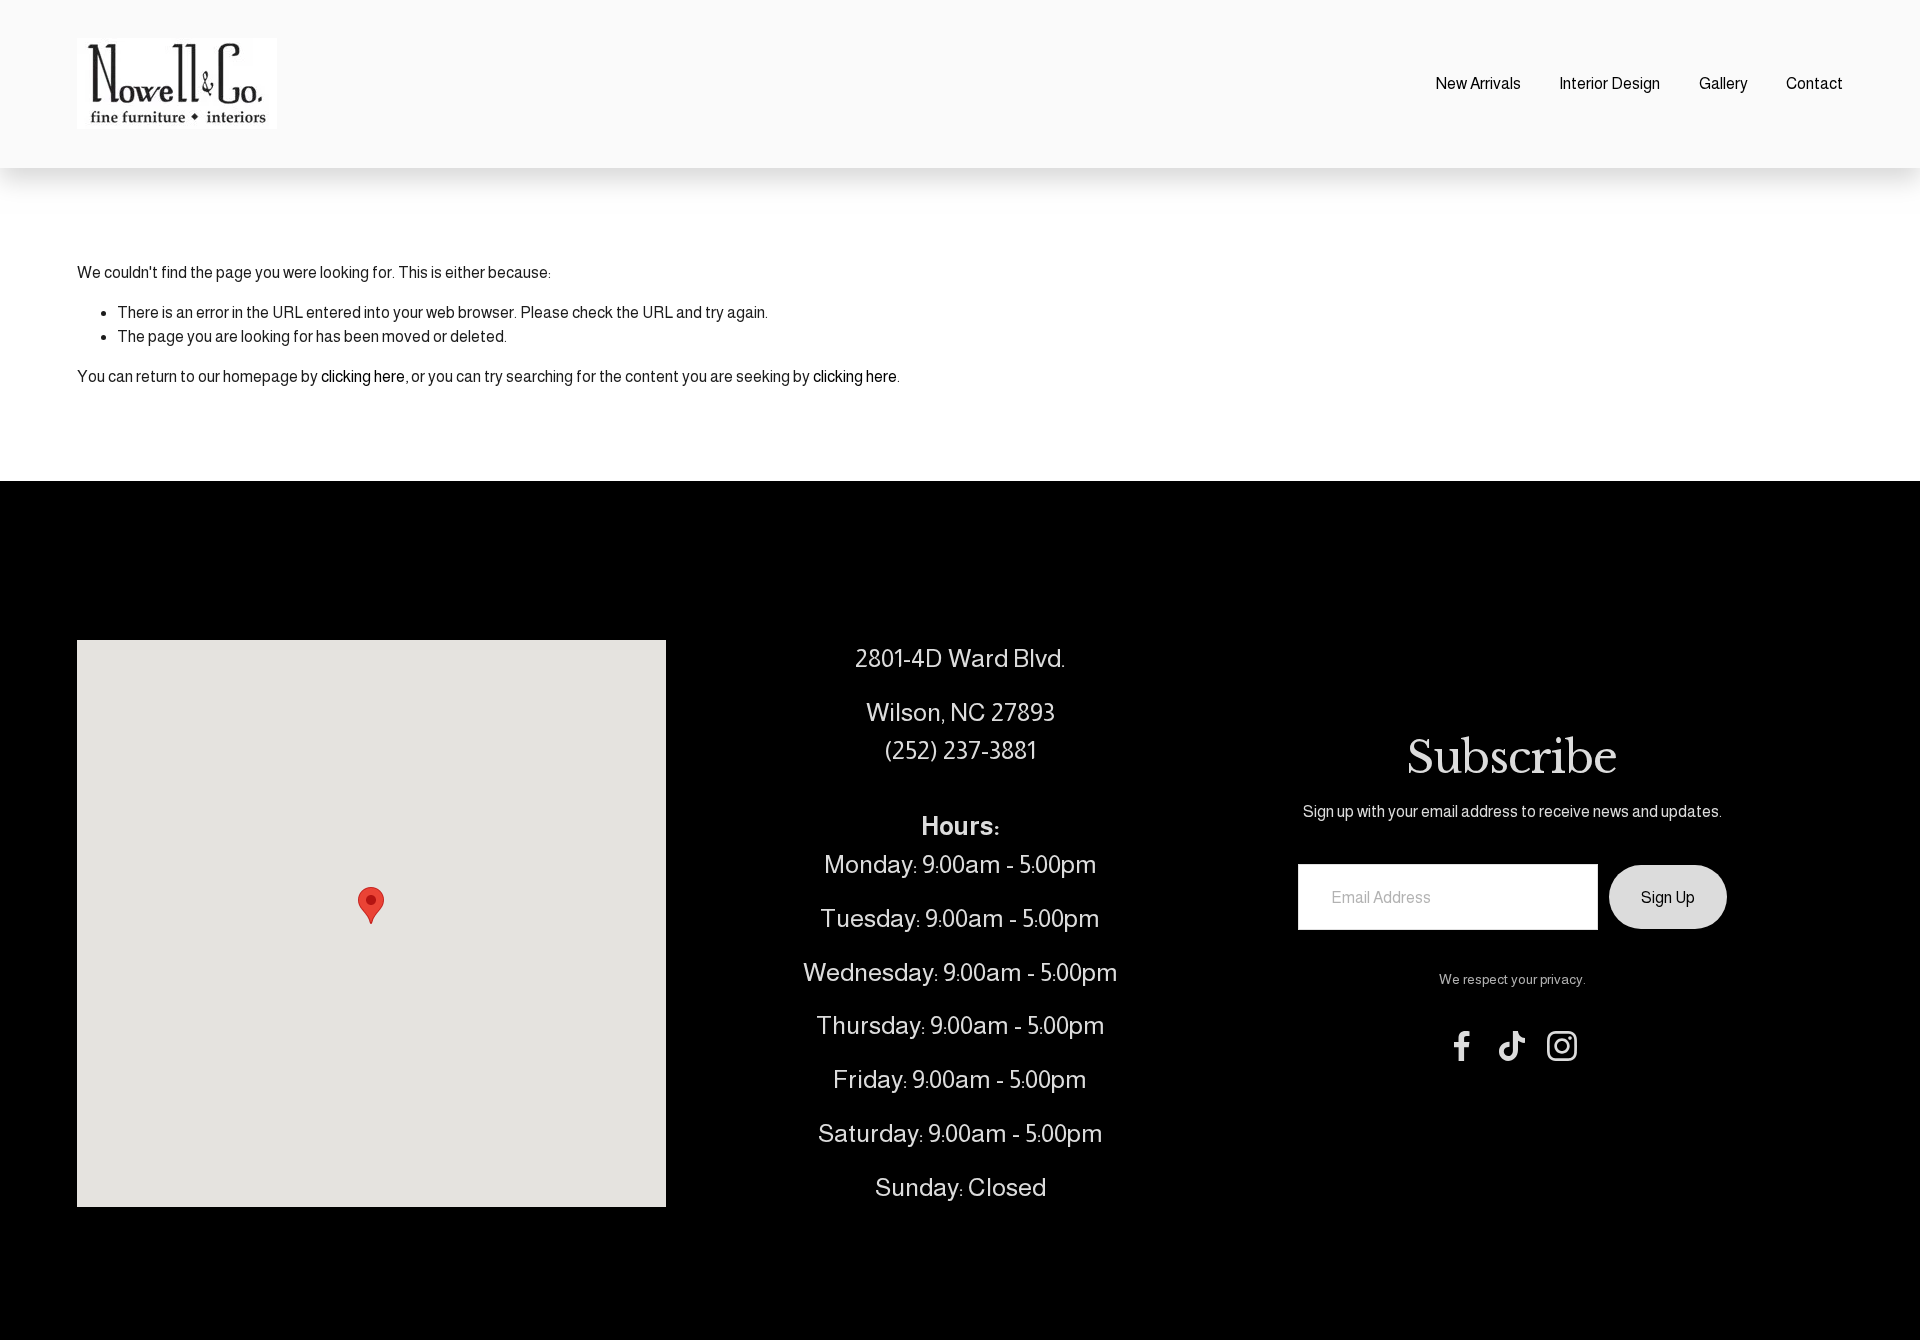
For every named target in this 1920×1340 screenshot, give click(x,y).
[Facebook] (1462, 1046)
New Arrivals (1478, 83)
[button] (371, 905)
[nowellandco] (1562, 1046)
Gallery (1723, 83)
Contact (1814, 83)
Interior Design (1609, 83)
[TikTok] (1512, 1046)
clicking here (363, 376)
